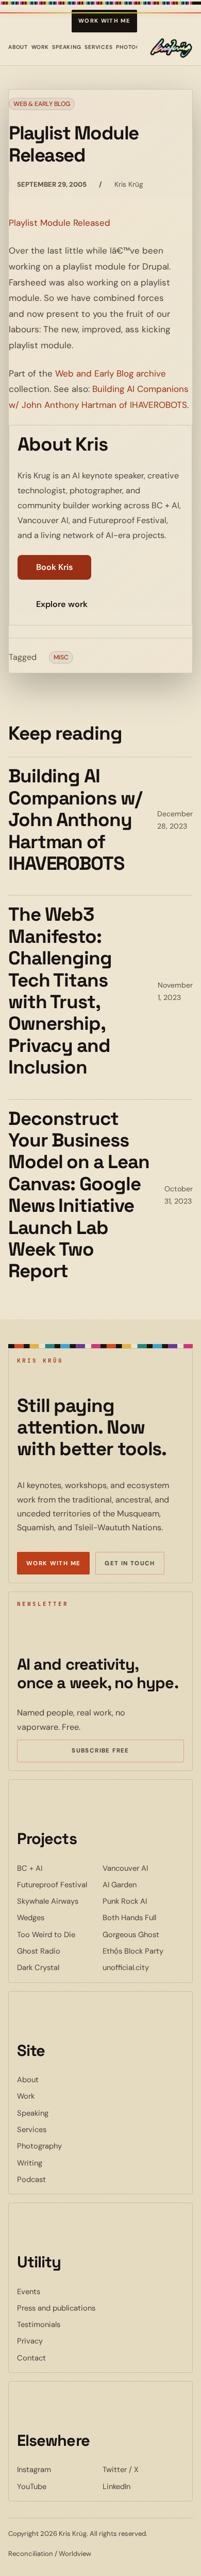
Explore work (62, 604)
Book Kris (54, 567)
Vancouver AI (143, 1868)
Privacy (30, 2341)
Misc (61, 657)
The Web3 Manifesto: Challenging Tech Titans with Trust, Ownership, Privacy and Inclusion (60, 991)
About (18, 47)
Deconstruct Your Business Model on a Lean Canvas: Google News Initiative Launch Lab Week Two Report (79, 1195)
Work (40, 47)
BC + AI (58, 1868)
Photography (39, 2146)
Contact (31, 2358)
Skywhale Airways (58, 1901)
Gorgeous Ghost (143, 1934)
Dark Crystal (58, 1967)
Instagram (58, 2469)
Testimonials (39, 2324)
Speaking (67, 47)
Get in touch (130, 1563)
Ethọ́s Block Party (143, 1951)
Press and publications (56, 2308)
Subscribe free (115, 1752)
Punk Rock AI (143, 1901)
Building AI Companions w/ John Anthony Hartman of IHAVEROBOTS (75, 820)
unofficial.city (143, 1967)
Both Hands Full (143, 1917)
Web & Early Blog (42, 104)
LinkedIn (143, 2486)
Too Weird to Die (58, 1934)
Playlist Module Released (60, 223)
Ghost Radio (58, 1951)
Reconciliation (31, 2554)
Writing (30, 2163)
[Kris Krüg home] (171, 48)
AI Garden (143, 1884)
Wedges (58, 1917)
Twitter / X (143, 2469)
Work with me (104, 21)
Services (99, 47)
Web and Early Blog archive (111, 373)
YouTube (58, 2486)
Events (29, 2292)
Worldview (75, 2554)
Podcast (31, 2179)
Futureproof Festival (58, 1884)
